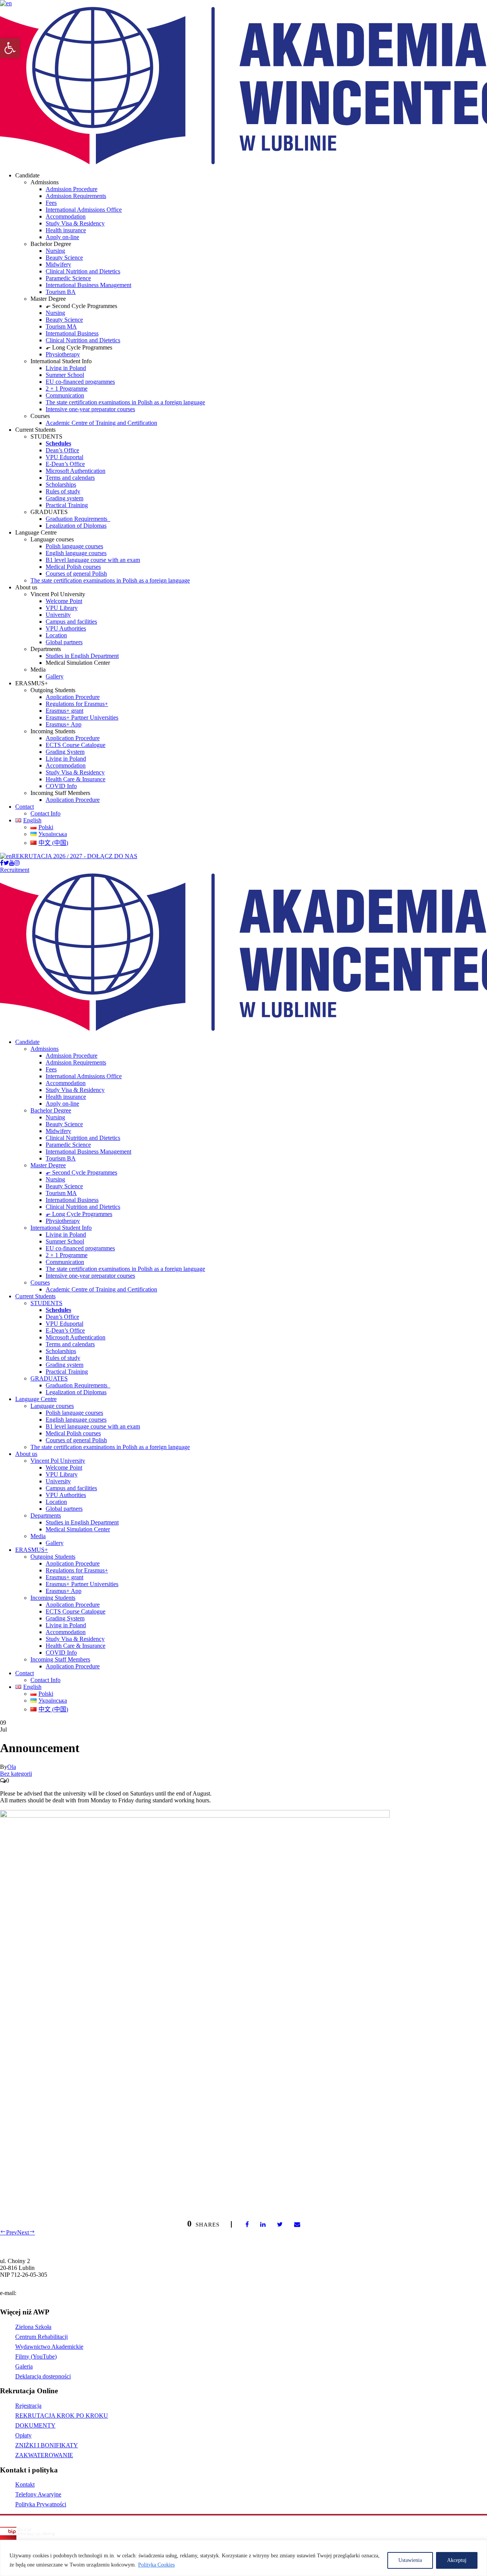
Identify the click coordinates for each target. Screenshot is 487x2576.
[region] (243, 2558)
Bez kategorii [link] (16, 1774)
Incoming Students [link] (53, 1598)
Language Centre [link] (36, 1399)
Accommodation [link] (66, 216)
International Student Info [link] (61, 1228)
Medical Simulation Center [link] (78, 1529)
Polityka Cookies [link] (156, 2565)
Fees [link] (51, 203)
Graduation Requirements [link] (78, 519)
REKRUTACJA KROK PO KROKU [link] (62, 2416)
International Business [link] (72, 333)
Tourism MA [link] (61, 326)
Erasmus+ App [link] (64, 724)
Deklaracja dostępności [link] (43, 2376)
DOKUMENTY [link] (35, 2425)
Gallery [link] (55, 676)
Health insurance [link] (66, 230)
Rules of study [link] (63, 491)
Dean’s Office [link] (62, 450)
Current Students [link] (35, 1296)
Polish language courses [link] (74, 546)
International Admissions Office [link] (84, 210)
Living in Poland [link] (66, 368)
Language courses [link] (52, 1406)
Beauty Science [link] (64, 258)
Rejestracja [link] (28, 2406)
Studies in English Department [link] (82, 656)
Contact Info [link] (45, 813)
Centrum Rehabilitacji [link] (41, 2337)
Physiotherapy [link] (63, 354)
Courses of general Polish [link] (76, 574)
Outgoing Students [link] (53, 1557)
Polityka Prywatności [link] (41, 2504)
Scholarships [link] (61, 484)
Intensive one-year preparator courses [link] (90, 409)
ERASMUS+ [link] (32, 1550)
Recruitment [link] (15, 870)
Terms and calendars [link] (70, 478)
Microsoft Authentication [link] (76, 471)
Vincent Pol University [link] (58, 1461)
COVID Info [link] (61, 786)
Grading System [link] (65, 752)
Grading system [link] (64, 498)
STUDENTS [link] (46, 1303)
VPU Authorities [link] (66, 628)
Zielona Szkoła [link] (33, 2327)
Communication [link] (65, 395)
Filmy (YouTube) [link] (36, 2357)
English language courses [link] (76, 553)
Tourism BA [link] (61, 292)
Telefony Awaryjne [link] (38, 2494)
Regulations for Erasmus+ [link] (77, 704)
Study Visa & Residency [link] (75, 223)
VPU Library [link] (62, 608)
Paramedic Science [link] (68, 278)
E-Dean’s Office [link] (65, 464)
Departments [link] (46, 1515)
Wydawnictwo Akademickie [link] (49, 2347)
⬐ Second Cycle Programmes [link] (81, 1172)
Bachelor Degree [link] (51, 1110)
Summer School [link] (65, 375)
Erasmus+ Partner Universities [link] (82, 717)
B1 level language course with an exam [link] (93, 560)
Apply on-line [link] (62, 237)
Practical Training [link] (67, 505)
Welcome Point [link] (64, 601)
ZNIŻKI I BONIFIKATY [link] (47, 2445)
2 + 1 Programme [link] (67, 389)
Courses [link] (40, 1282)
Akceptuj (457, 2560)
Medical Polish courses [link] (73, 567)
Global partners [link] (64, 642)
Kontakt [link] (25, 2484)
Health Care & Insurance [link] (76, 779)
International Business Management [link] (88, 285)
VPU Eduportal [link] (64, 457)
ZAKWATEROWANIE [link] (44, 2455)
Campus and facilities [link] (71, 622)
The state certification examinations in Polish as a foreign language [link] (125, 402)
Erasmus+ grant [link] (64, 711)
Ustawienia (410, 2560)
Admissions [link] (45, 1049)
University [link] (58, 615)
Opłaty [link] (23, 2435)
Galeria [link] (24, 2366)
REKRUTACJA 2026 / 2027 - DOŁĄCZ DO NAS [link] (75, 856)
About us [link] (26, 1454)
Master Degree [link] (48, 1165)
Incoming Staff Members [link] (60, 1659)
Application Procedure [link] (73, 697)
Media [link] (38, 1536)
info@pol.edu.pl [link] (37, 2293)
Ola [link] (12, 1767)
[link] (10, 48)
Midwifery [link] (58, 264)
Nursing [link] (55, 251)
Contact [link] (25, 807)
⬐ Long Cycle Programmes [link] (79, 1214)
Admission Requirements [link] (76, 196)
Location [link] (56, 635)
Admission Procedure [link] (72, 189)
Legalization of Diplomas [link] (76, 526)
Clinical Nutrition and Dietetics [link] (83, 271)
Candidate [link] (27, 1042)
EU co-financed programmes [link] (80, 382)
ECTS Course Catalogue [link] (76, 745)
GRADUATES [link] (49, 1378)
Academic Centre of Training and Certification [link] (101, 423)
